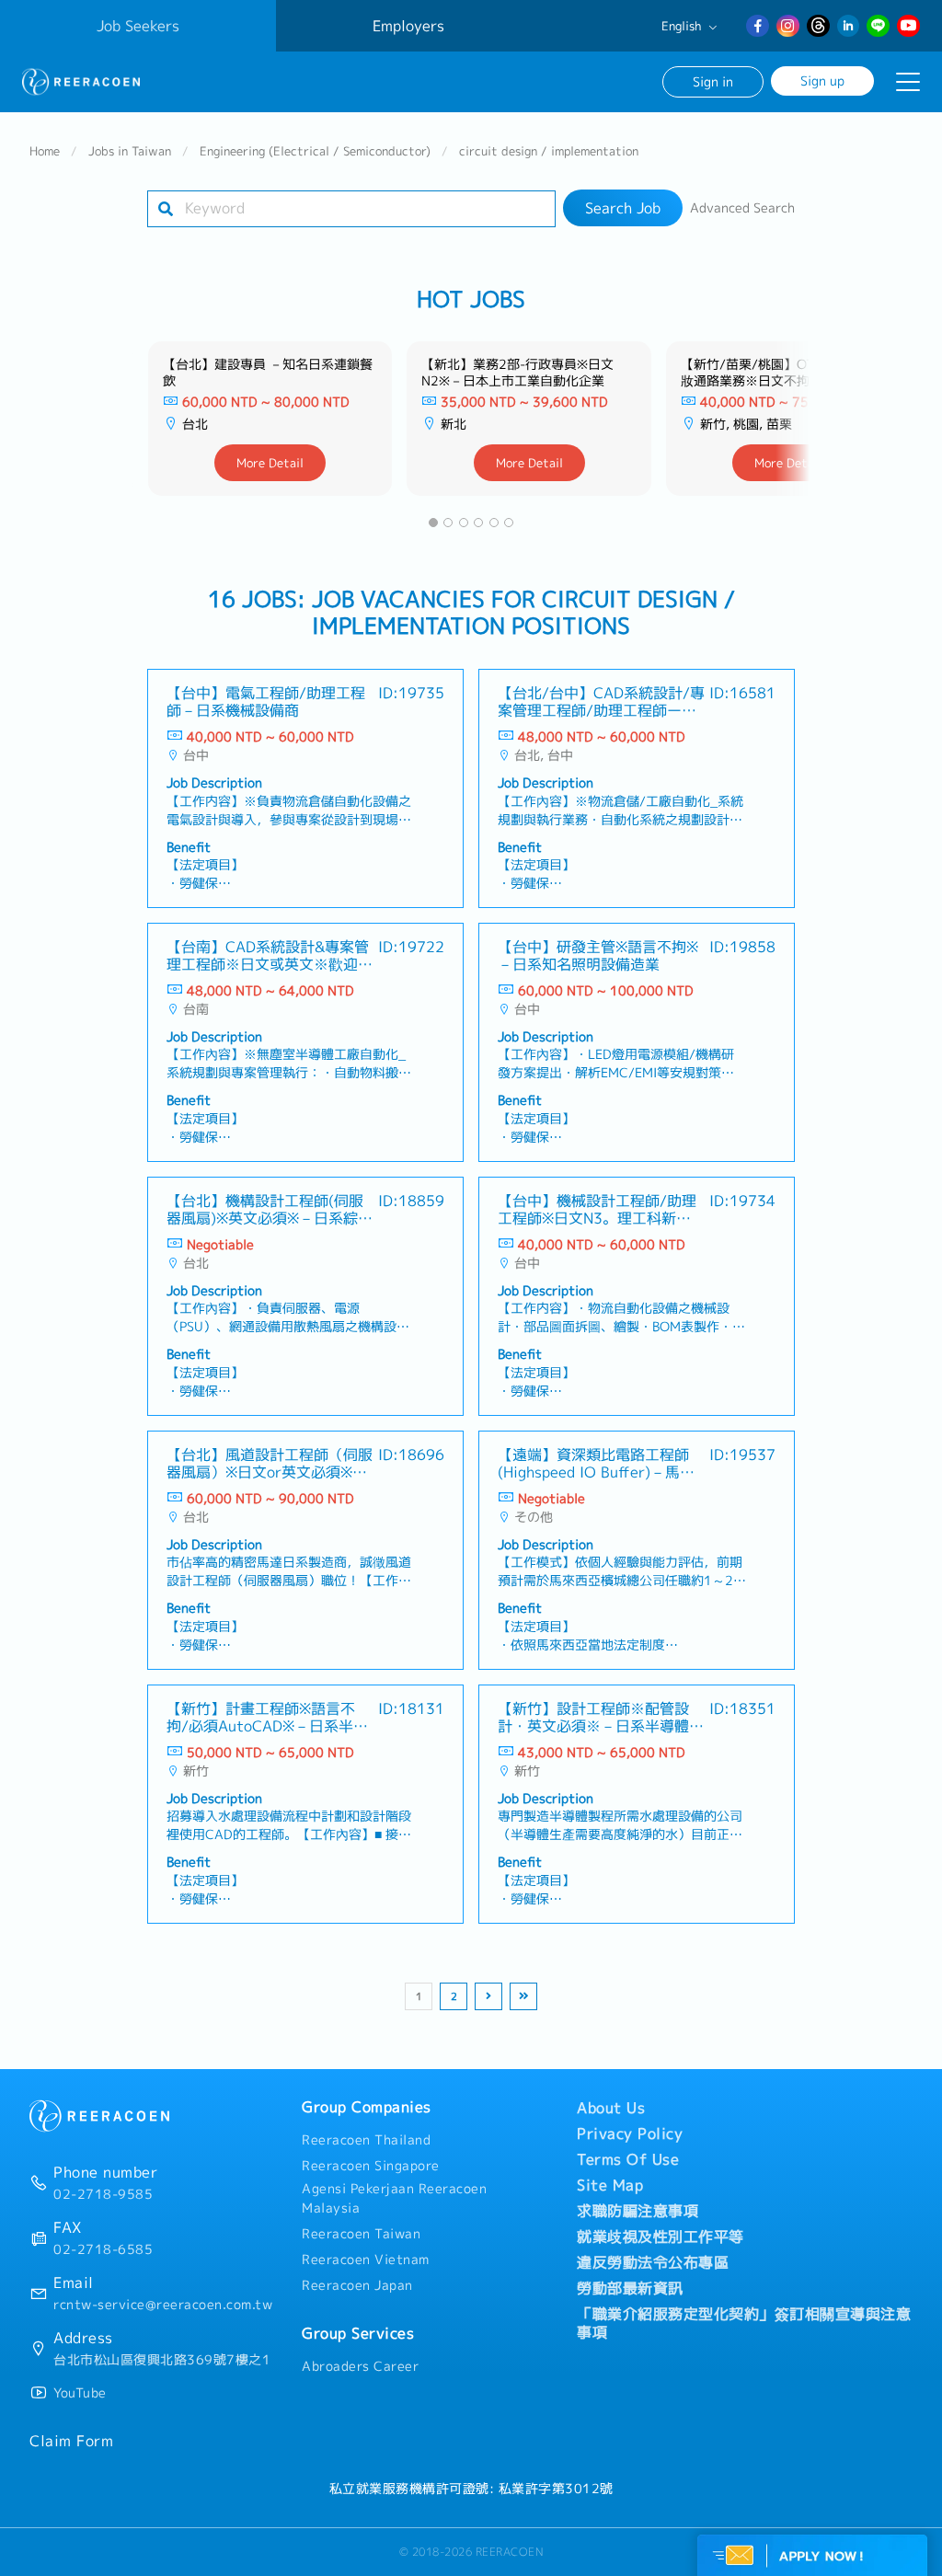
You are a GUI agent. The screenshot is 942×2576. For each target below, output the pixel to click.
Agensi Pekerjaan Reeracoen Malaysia (394, 2199)
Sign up (822, 80)
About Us (611, 2108)
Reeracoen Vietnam (366, 2260)
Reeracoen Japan (357, 2285)
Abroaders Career (360, 2366)
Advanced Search (742, 208)
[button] (433, 523)
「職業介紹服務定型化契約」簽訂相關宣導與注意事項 (744, 2323)
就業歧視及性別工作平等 (661, 2237)
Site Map (610, 2185)
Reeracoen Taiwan (361, 2234)
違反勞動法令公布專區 (653, 2262)
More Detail (270, 463)
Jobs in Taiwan (130, 151)
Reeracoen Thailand (366, 2140)
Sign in (713, 81)
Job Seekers (138, 26)
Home (45, 151)
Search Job (623, 208)
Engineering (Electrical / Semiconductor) (315, 151)
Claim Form (71, 2441)
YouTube (80, 2393)
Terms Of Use (628, 2159)
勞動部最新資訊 (630, 2288)
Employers (408, 26)
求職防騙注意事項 (638, 2211)
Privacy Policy (630, 2133)
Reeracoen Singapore (371, 2166)
